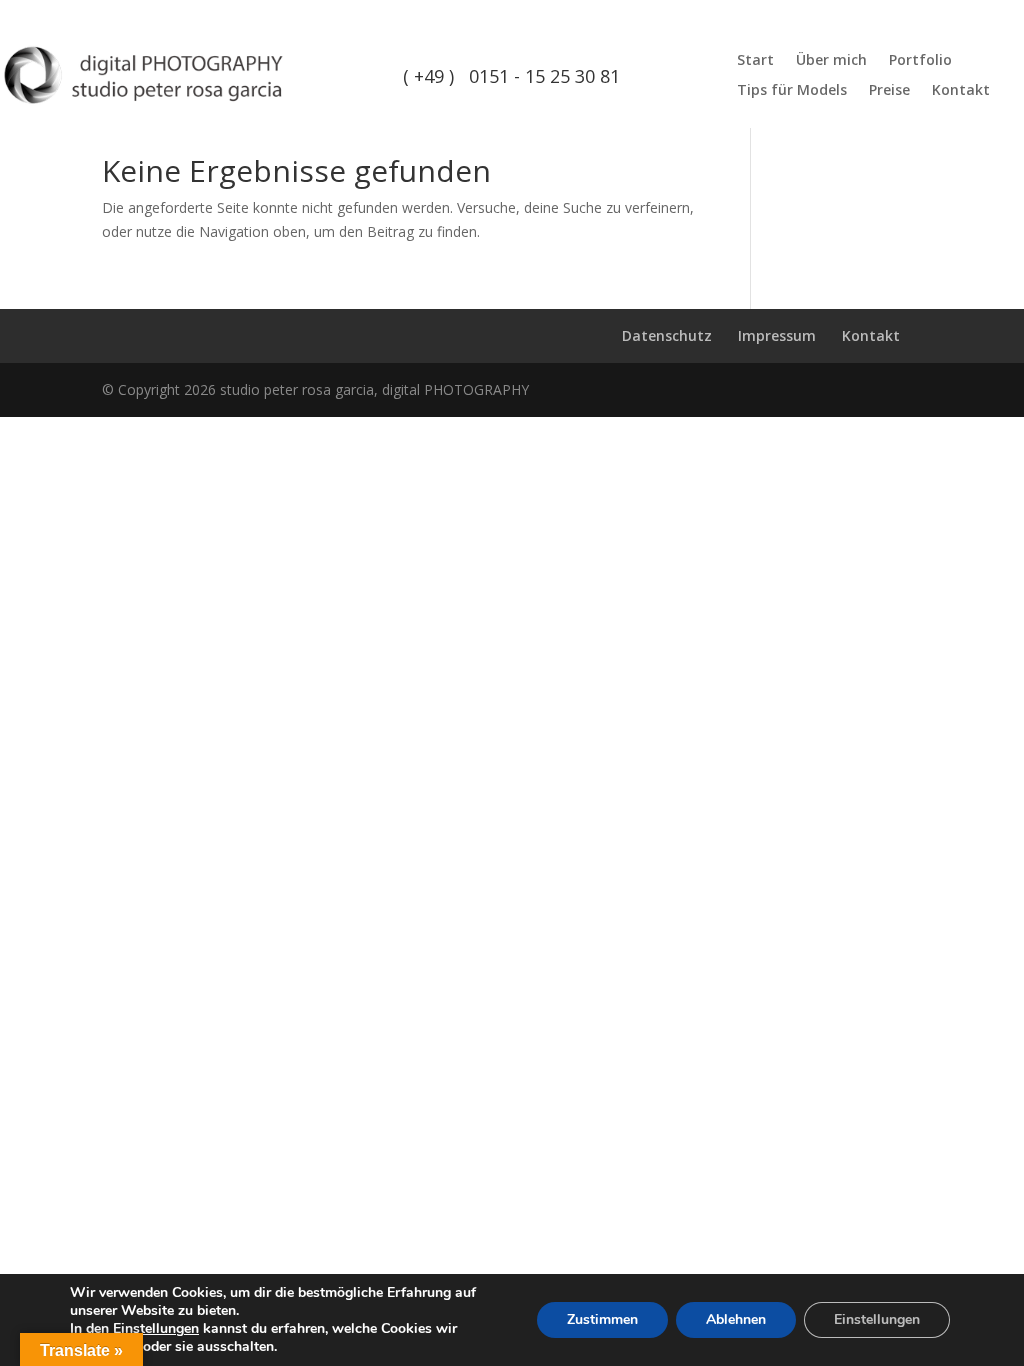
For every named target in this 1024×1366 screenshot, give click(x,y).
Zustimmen (602, 1319)
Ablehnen (736, 1319)
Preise (889, 91)
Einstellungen (156, 1329)
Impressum (777, 335)
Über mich (831, 61)
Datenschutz (667, 335)
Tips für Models (792, 91)
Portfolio (920, 61)
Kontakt (961, 91)
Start (755, 61)
